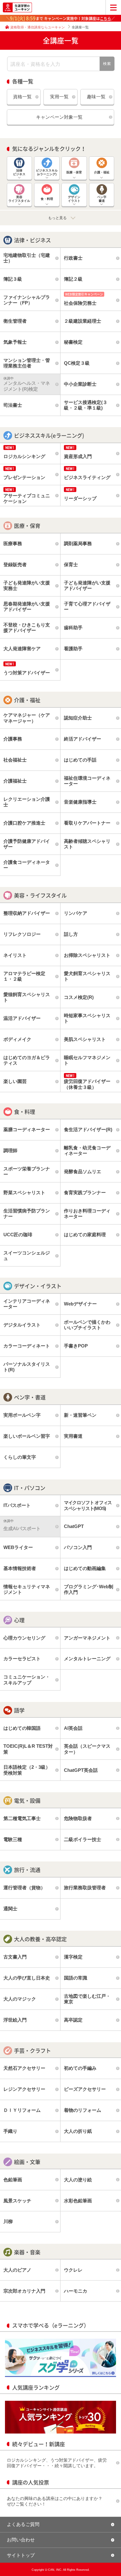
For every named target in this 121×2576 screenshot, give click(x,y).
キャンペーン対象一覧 (59, 117)
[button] (60, 218)
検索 (107, 64)
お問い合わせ (21, 2540)
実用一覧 (59, 97)
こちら (105, 19)
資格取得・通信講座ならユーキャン (38, 27)
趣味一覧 (96, 97)
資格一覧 (22, 97)
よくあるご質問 (23, 2524)
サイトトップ (21, 2555)
